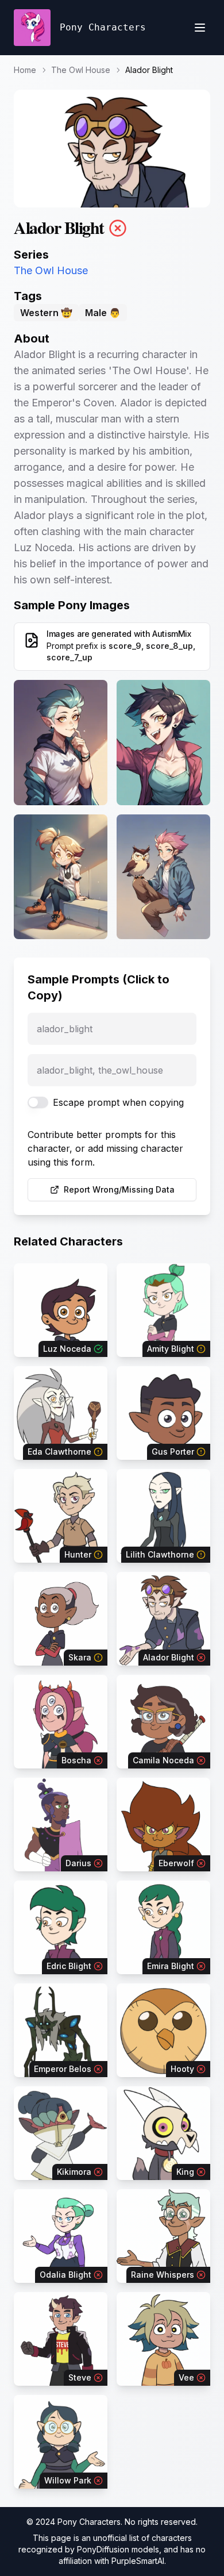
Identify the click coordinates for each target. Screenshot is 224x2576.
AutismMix (172, 634)
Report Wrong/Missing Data (119, 1189)
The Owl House (81, 70)
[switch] (38, 1102)
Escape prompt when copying (118, 1102)
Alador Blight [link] (149, 70)
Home (25, 70)
